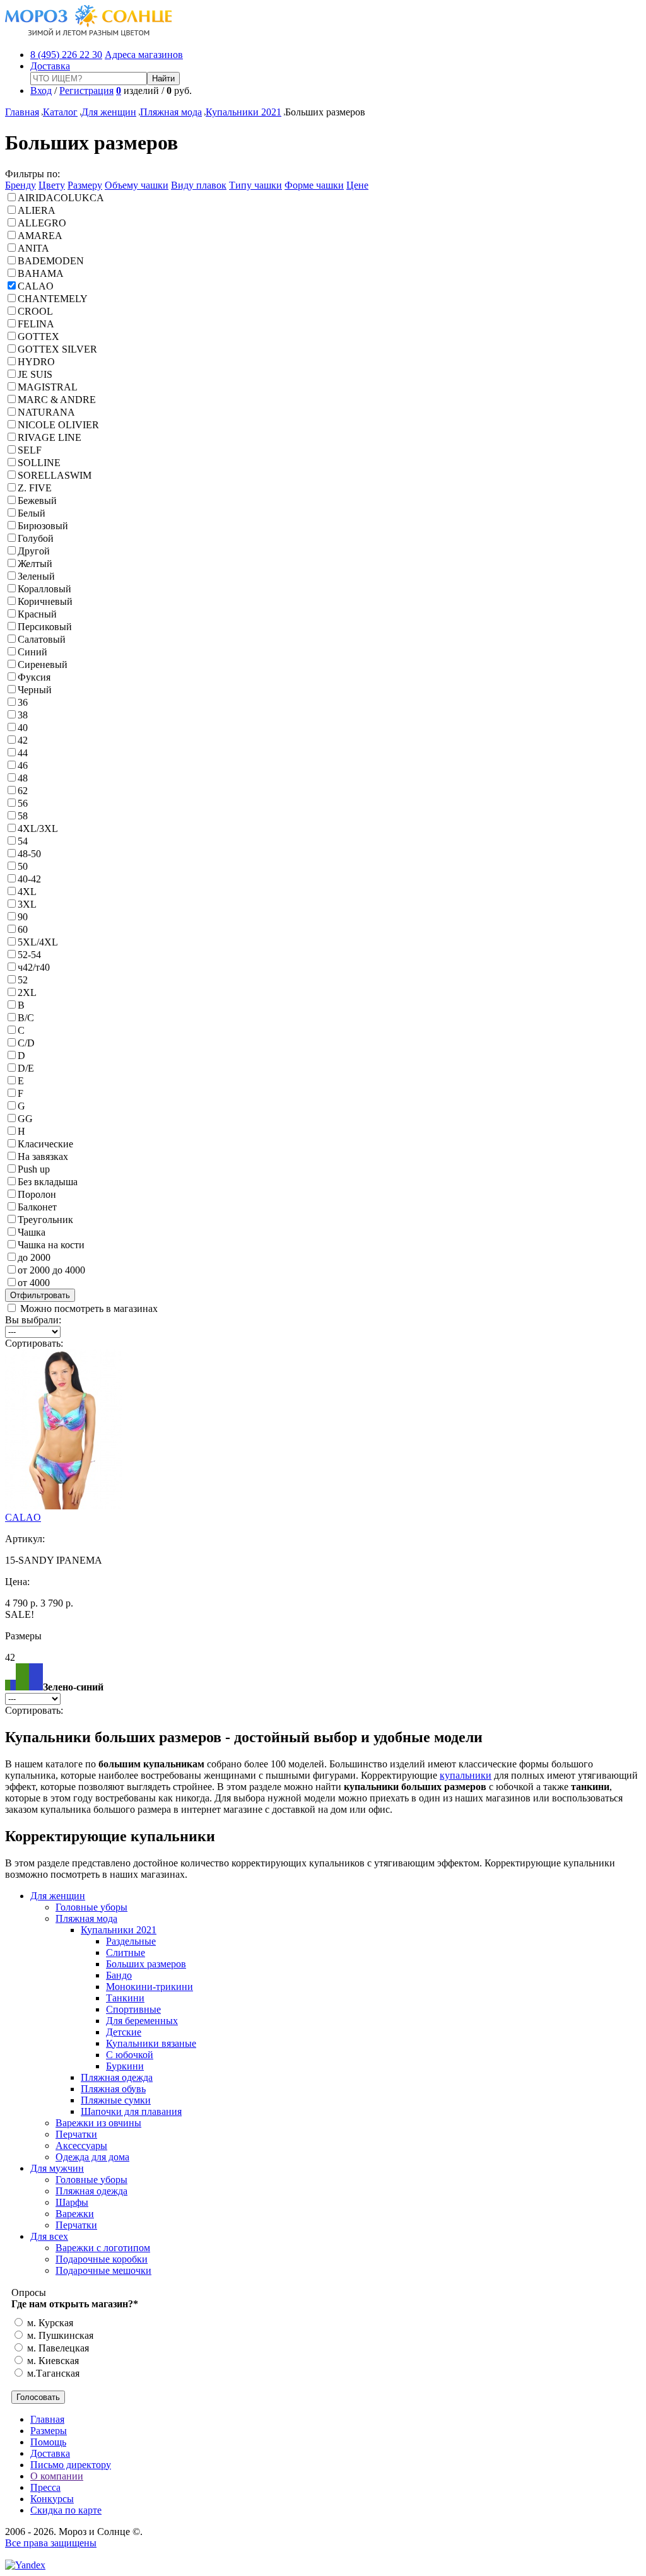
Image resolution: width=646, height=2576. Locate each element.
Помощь (48, 2442)
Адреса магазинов (144, 55)
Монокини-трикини (150, 1987)
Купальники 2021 (244, 112)
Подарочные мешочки (103, 2270)
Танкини (125, 1998)
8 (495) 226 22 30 (66, 55)
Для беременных (142, 2021)
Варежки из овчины (98, 2123)
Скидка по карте (66, 2510)
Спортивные (133, 2009)
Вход (41, 91)
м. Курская (49, 2323)
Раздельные (131, 1941)
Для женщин (109, 112)
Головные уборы (91, 1907)
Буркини (125, 2066)
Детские (124, 2032)
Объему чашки (137, 185)
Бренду (21, 185)
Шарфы (72, 2202)
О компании (57, 2476)
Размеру (85, 185)
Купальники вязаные (151, 2043)
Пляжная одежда (117, 2077)
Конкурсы (52, 2499)
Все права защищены (51, 2543)
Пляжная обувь (113, 2089)
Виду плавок (199, 185)
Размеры (49, 2431)
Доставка (50, 66)
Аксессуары (81, 2146)
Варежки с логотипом (103, 2248)
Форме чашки (314, 185)
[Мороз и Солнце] (89, 33)
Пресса (45, 2487)
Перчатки (76, 2134)
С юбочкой (130, 2055)
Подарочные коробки (102, 2259)
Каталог (60, 112)
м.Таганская (52, 2373)
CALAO (23, 1517)
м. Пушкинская (59, 2335)
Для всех (49, 2236)
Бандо (119, 1975)
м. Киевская (52, 2361)
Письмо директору (71, 2465)
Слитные (126, 1952)
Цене (357, 185)
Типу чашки (255, 185)
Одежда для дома (92, 2157)
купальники (466, 1775)
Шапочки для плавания (131, 2111)
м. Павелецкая (57, 2348)
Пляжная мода (171, 112)
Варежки (75, 2214)
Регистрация (86, 91)
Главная (22, 112)
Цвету (52, 185)
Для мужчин (57, 2168)
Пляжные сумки (116, 2100)
